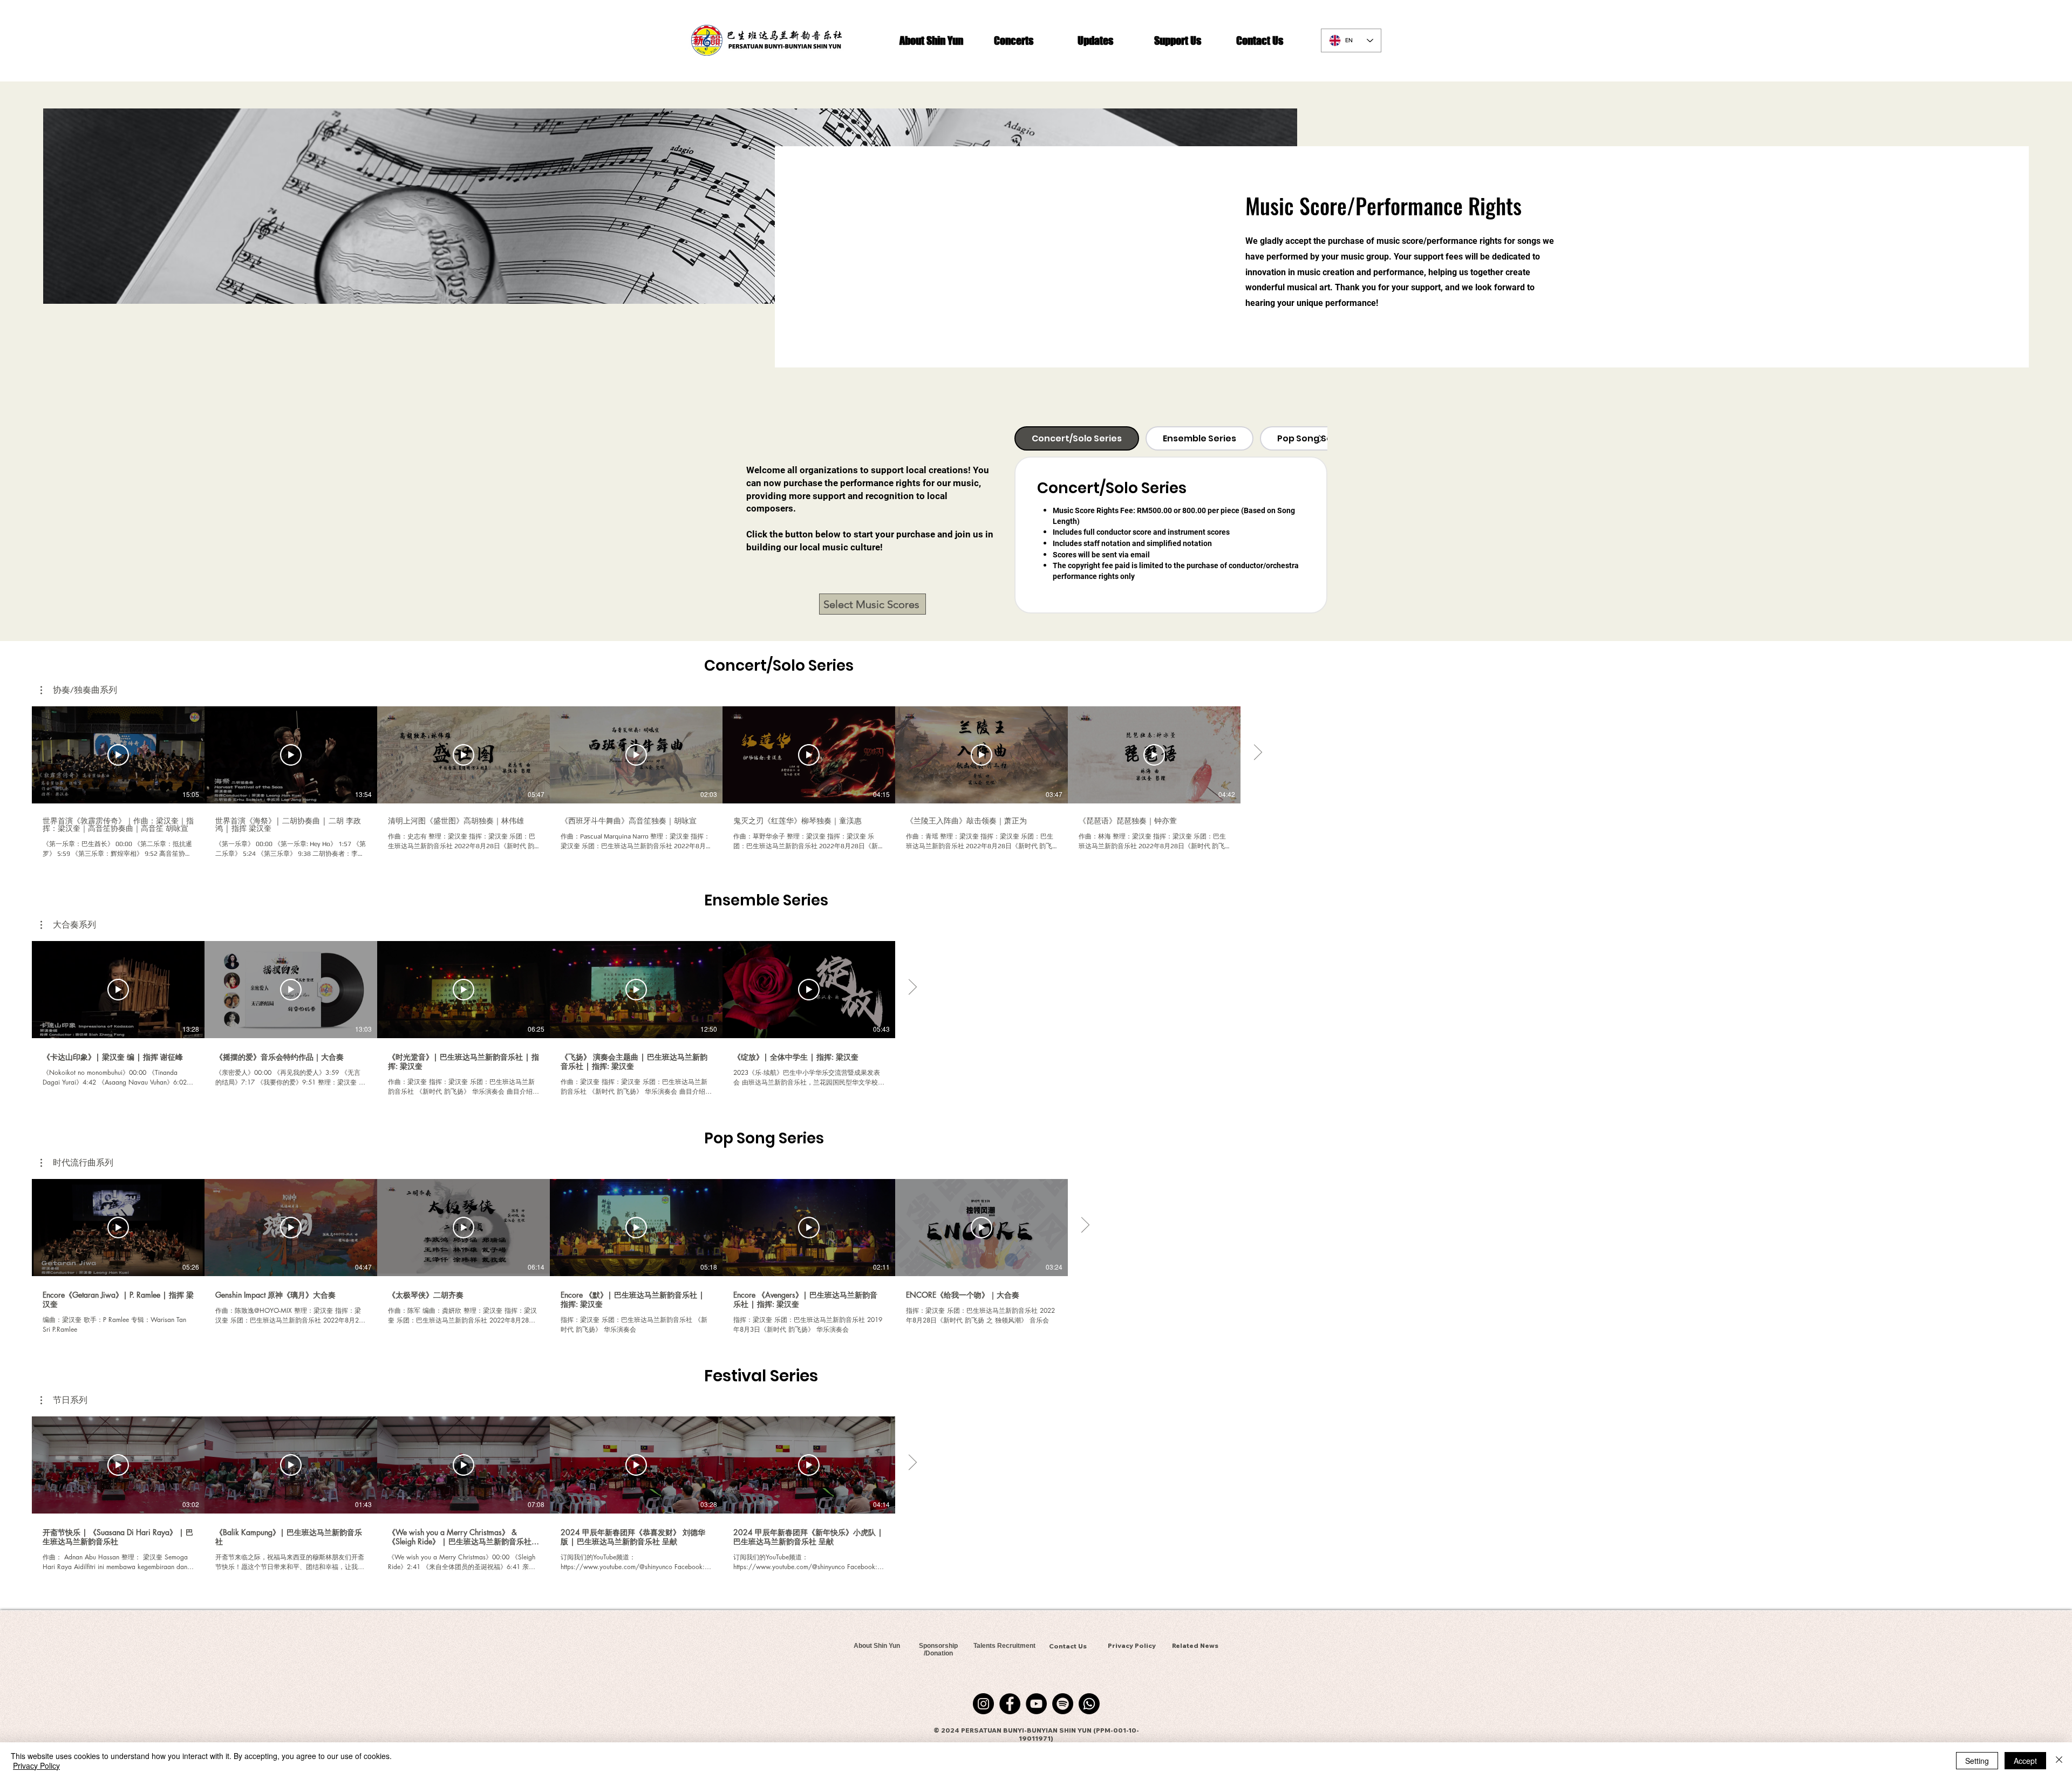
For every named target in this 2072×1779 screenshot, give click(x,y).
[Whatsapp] (1089, 1704)
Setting (1977, 1761)
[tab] (1077, 438)
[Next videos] (1257, 753)
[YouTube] (1036, 1704)
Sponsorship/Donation (938, 1650)
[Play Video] (118, 755)
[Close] (2059, 1761)
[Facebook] (1010, 1704)
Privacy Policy (36, 1766)
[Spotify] (1063, 1704)
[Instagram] (983, 1704)
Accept (2025, 1761)
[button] (931, 40)
